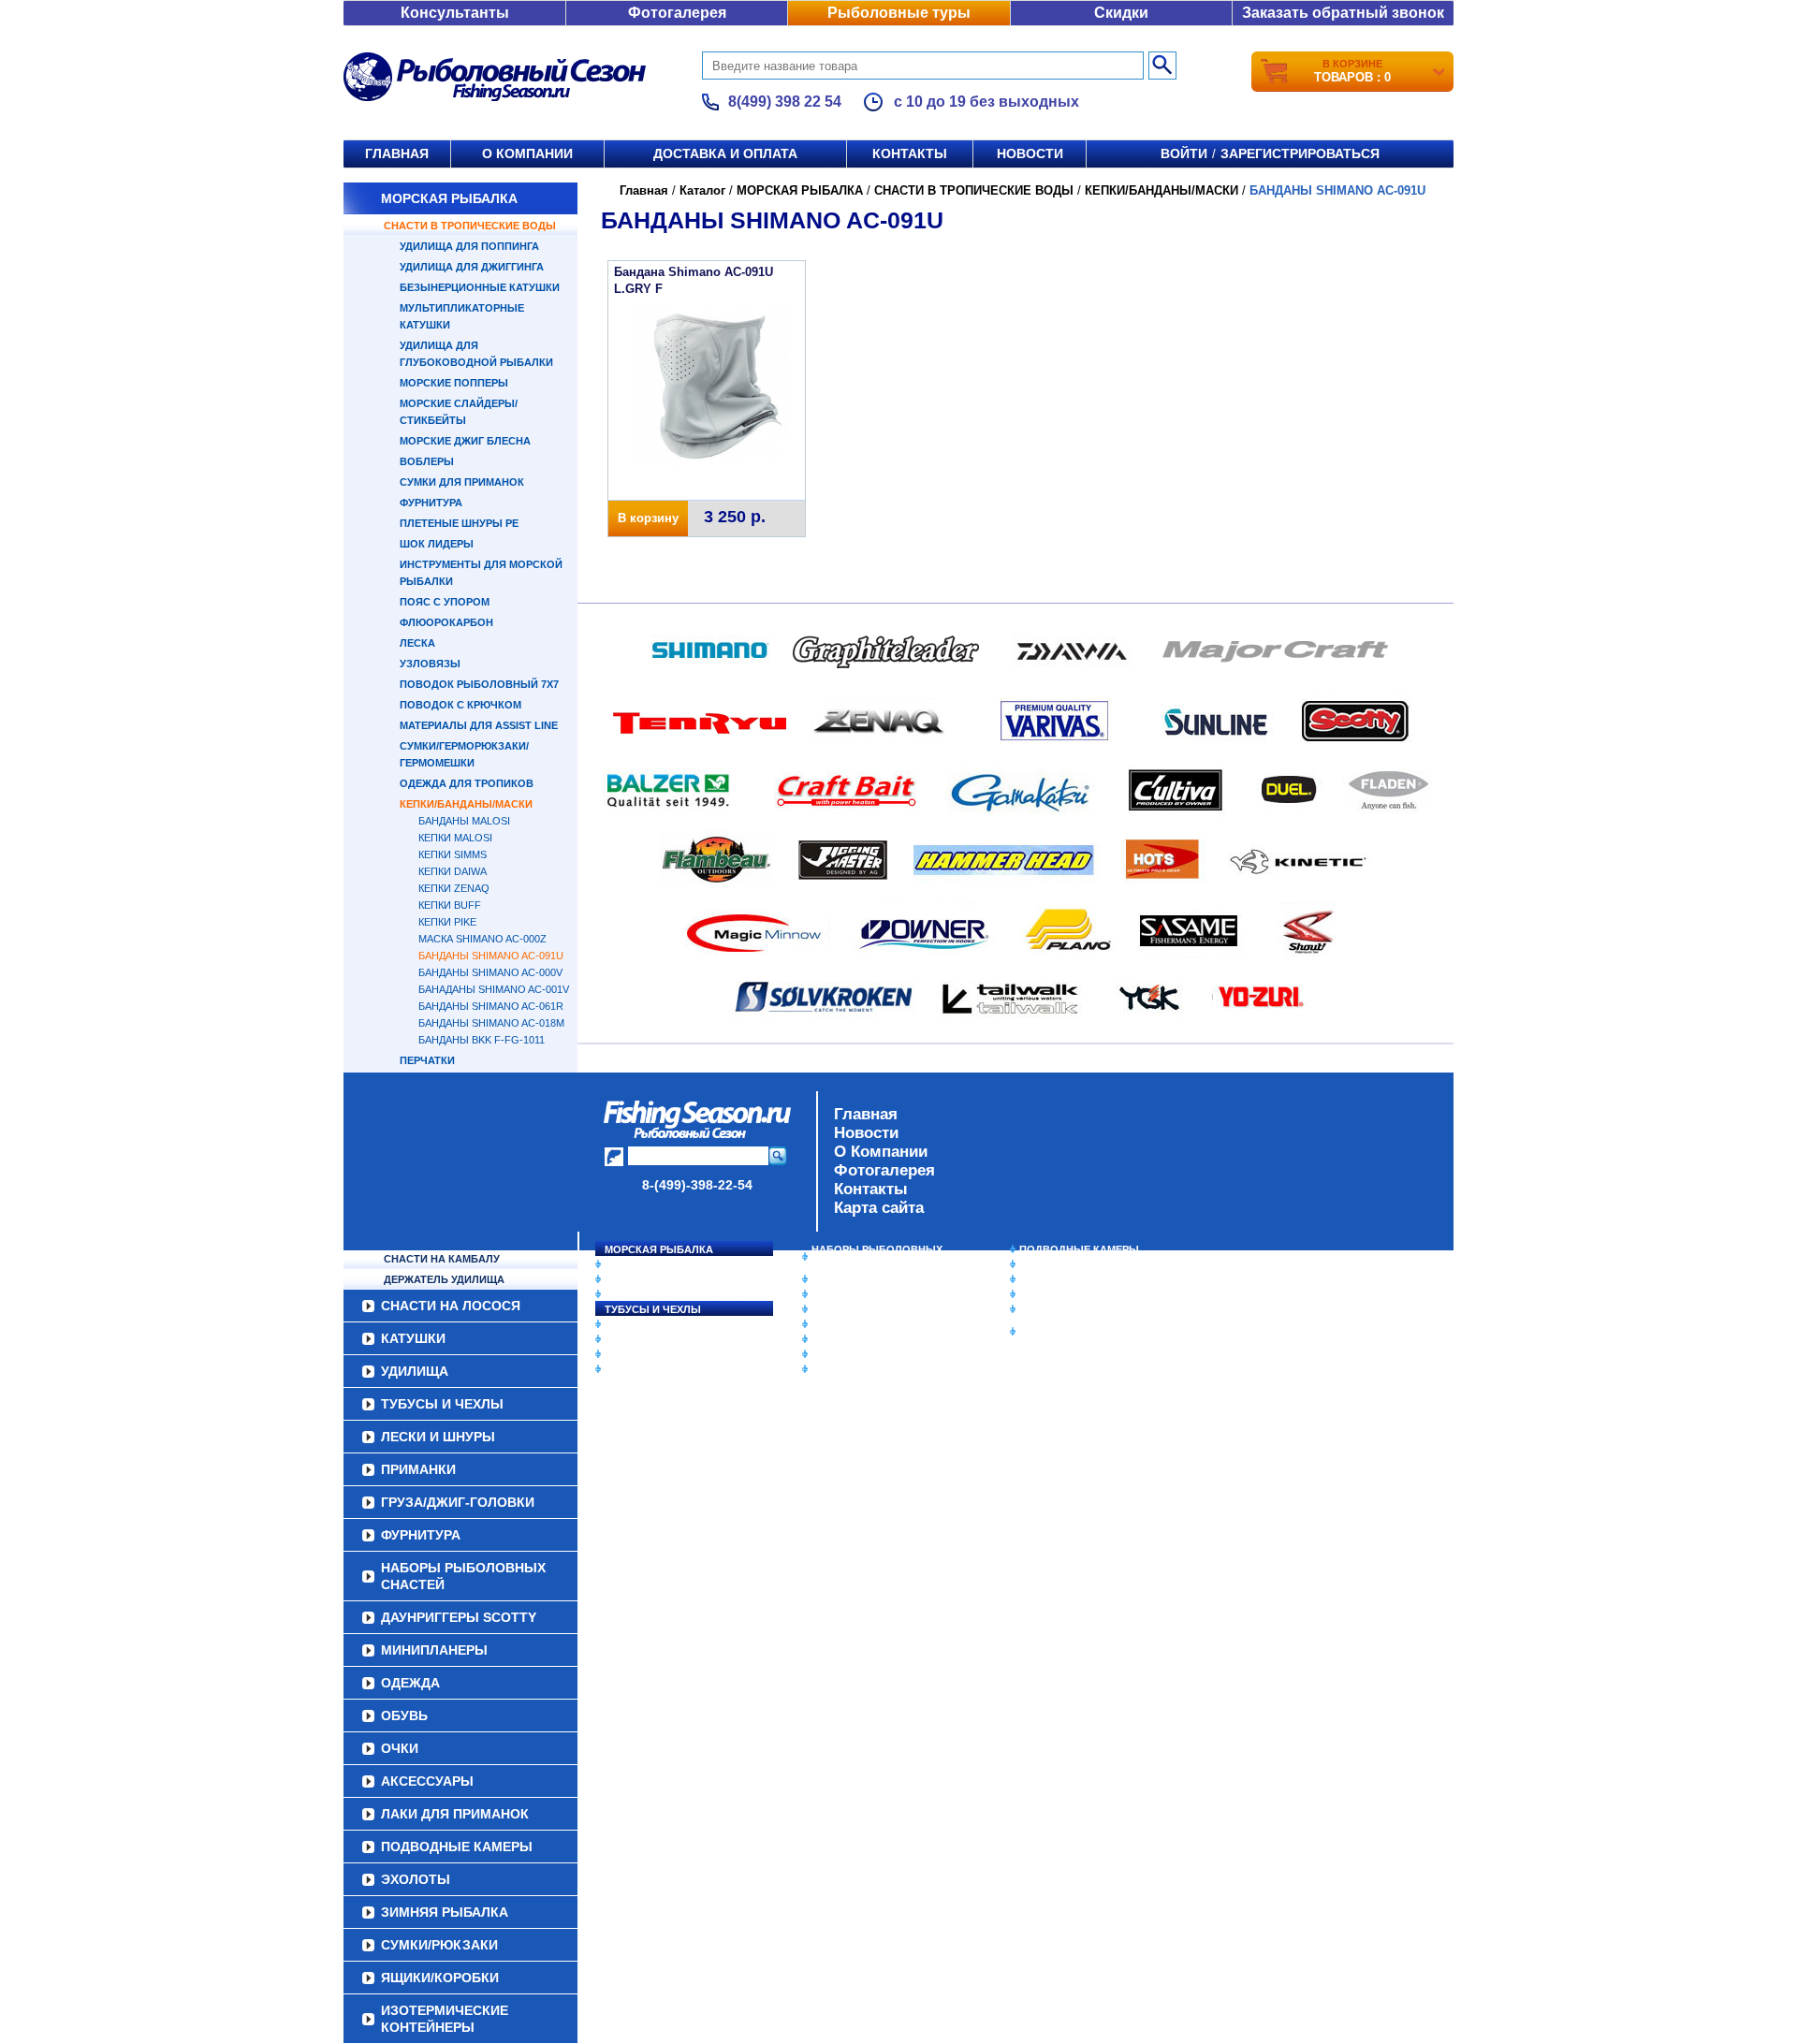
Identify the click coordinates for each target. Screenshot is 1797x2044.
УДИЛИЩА (631, 1294)
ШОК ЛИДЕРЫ (437, 544)
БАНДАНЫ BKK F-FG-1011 (482, 1040)
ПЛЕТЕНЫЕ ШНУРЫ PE (459, 523)
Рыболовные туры (899, 13)
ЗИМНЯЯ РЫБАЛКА (1070, 1279)
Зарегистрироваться (1300, 153)
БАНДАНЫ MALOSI (464, 821)
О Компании (881, 1152)
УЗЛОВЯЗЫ (430, 664)
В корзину (648, 518)
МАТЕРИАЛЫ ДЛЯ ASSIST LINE (479, 725)
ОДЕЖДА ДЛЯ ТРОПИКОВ (467, 783)
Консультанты (455, 13)
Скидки (1121, 13)
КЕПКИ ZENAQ (454, 888)
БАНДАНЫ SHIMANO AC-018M (491, 1023)
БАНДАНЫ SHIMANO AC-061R (491, 1006)
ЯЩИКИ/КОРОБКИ (1066, 1309)
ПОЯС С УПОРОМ (445, 602)
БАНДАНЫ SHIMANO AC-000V (490, 972)
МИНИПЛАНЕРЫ (854, 1294)
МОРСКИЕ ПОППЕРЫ (454, 383)
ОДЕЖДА (835, 1309)
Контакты (910, 153)
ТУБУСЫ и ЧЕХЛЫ (653, 1309)
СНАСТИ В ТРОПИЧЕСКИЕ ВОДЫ (470, 226)
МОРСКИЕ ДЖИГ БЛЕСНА (465, 441)
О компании (527, 153)
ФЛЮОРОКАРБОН (446, 622)
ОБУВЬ (830, 1324)
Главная (397, 153)
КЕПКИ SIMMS (453, 854)
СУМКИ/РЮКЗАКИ (1065, 1294)
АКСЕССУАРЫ (848, 1354)
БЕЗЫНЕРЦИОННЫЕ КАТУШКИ (480, 287)
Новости (1030, 153)
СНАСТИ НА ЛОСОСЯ (660, 1264)
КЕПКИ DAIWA (453, 871)
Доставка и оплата (725, 153)
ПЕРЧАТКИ (427, 1060)
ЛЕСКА (417, 643)
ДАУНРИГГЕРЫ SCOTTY (873, 1279)
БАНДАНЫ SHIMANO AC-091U (491, 956)
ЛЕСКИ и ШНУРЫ (650, 1324)
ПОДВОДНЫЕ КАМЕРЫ (1079, 1249)
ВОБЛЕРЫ (427, 461)
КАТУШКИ (630, 1279)
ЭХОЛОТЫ (1047, 1264)
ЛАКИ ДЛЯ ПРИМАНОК (870, 1369)
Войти (1184, 153)
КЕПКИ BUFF (450, 905)
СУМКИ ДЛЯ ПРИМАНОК (462, 482)
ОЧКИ (826, 1339)
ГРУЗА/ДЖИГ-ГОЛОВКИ (665, 1354)
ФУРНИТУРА (431, 503)
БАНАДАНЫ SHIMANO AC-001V (494, 989)
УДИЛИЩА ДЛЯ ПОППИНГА (469, 246)
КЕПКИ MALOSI (455, 838)
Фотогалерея (677, 13)
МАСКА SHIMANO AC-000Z (482, 939)
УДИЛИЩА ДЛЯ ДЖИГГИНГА (472, 267)
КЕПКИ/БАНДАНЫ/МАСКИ (466, 804)
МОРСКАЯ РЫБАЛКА (449, 198)
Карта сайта (879, 1208)
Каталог (702, 190)
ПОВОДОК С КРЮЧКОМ (460, 705)
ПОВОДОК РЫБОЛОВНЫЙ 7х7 (479, 684)
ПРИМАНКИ (634, 1339)
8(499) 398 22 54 (785, 102)
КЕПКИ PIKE (447, 922)
